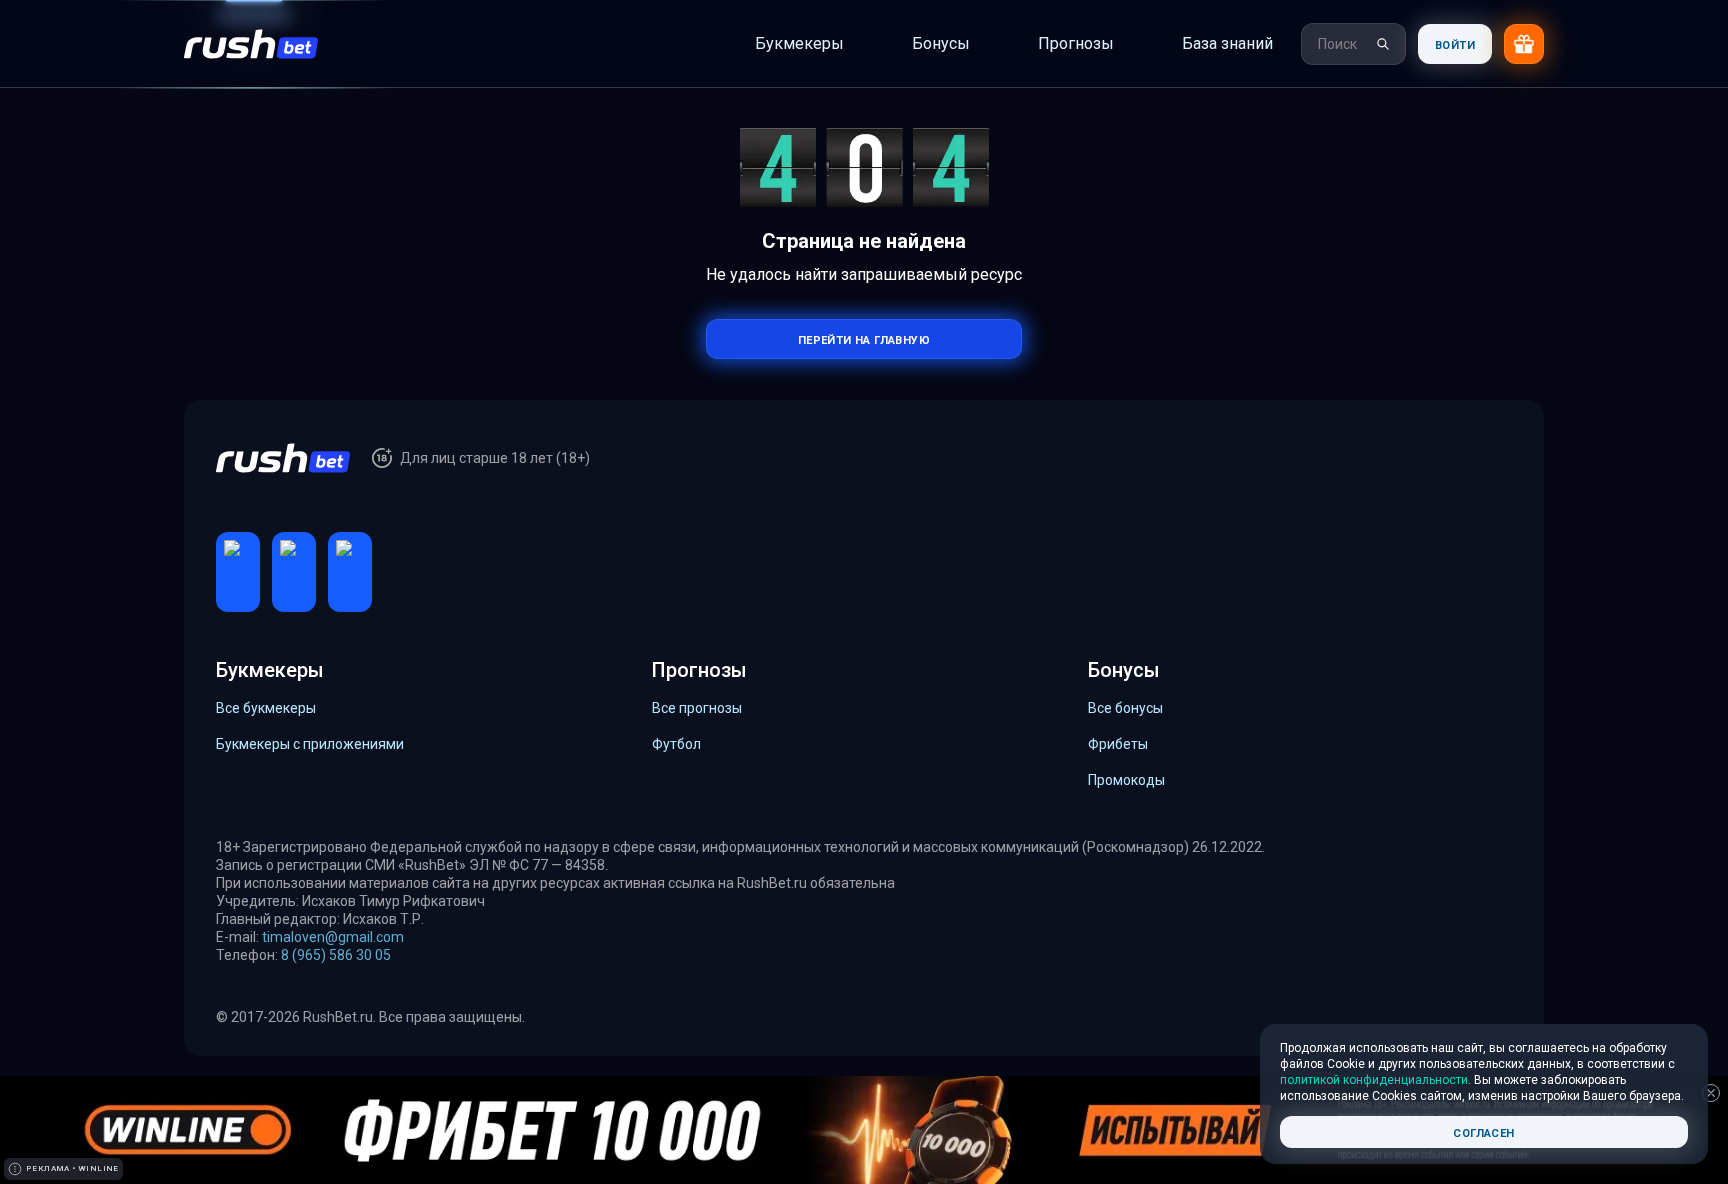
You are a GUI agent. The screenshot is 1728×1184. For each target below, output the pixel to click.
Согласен (1483, 1131)
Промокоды (1126, 780)
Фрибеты (1118, 744)
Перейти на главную (864, 338)
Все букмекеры (266, 708)
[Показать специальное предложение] (1524, 44)
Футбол (676, 744)
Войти (1455, 43)
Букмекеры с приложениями (310, 744)
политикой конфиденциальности (1374, 1080)
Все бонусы (1125, 708)
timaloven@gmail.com (333, 937)
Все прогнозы (697, 708)
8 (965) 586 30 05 (336, 955)
